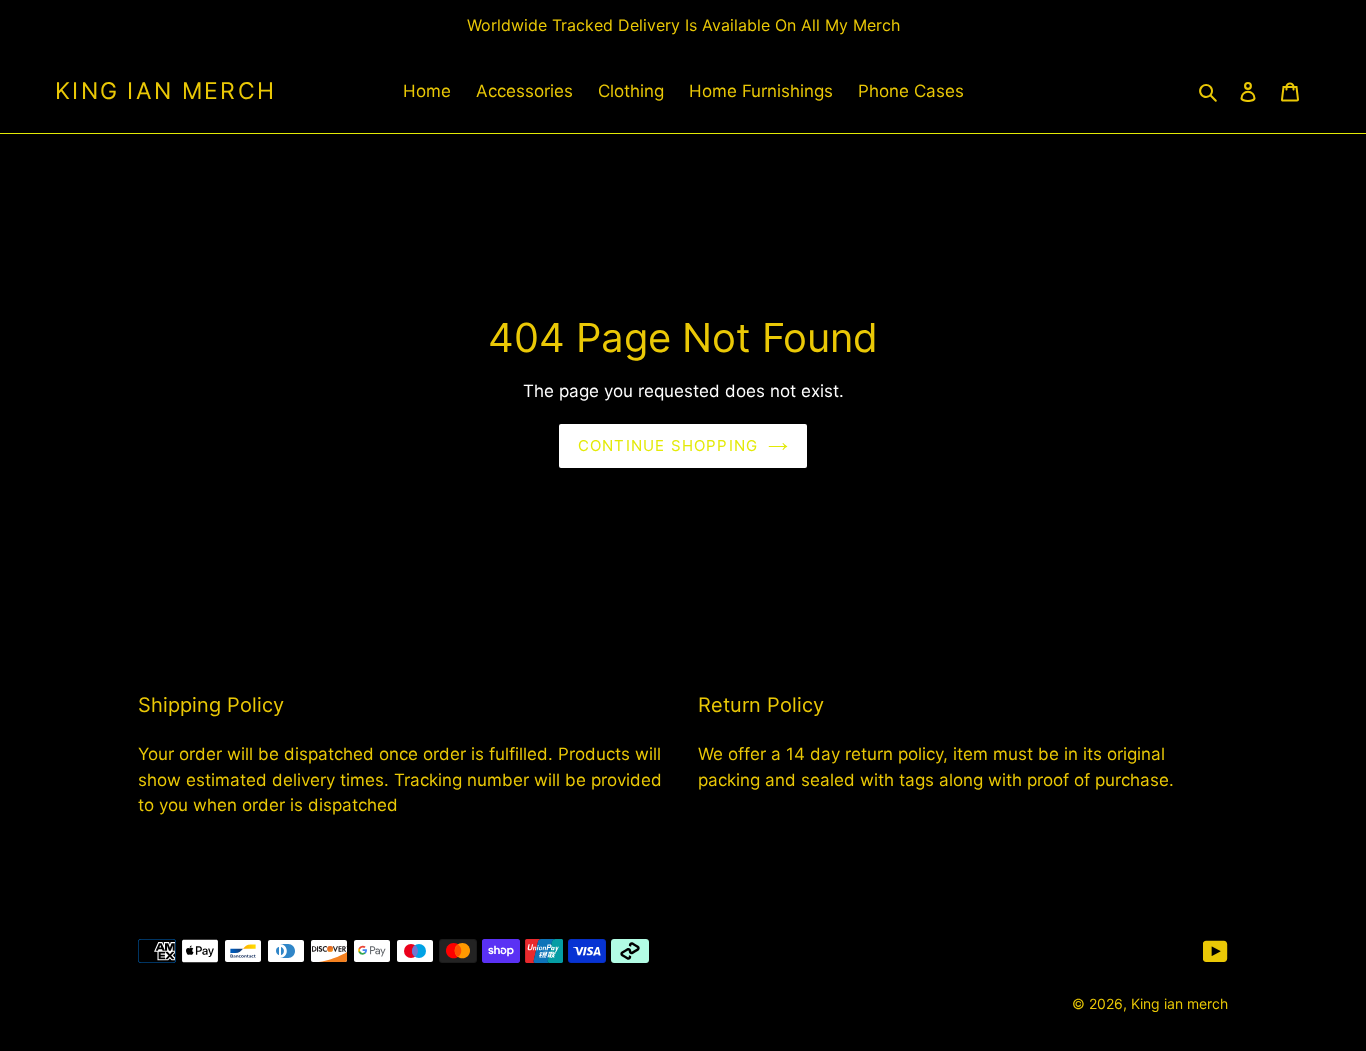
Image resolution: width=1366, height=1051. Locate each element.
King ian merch (165, 91)
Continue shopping (668, 445)
